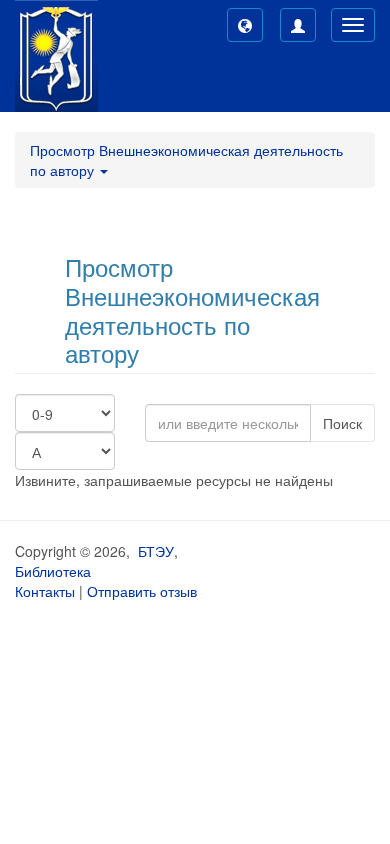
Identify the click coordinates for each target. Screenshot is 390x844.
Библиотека (53, 571)
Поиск (342, 423)
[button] (245, 25)
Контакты (45, 591)
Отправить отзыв (142, 591)
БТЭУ (156, 551)
